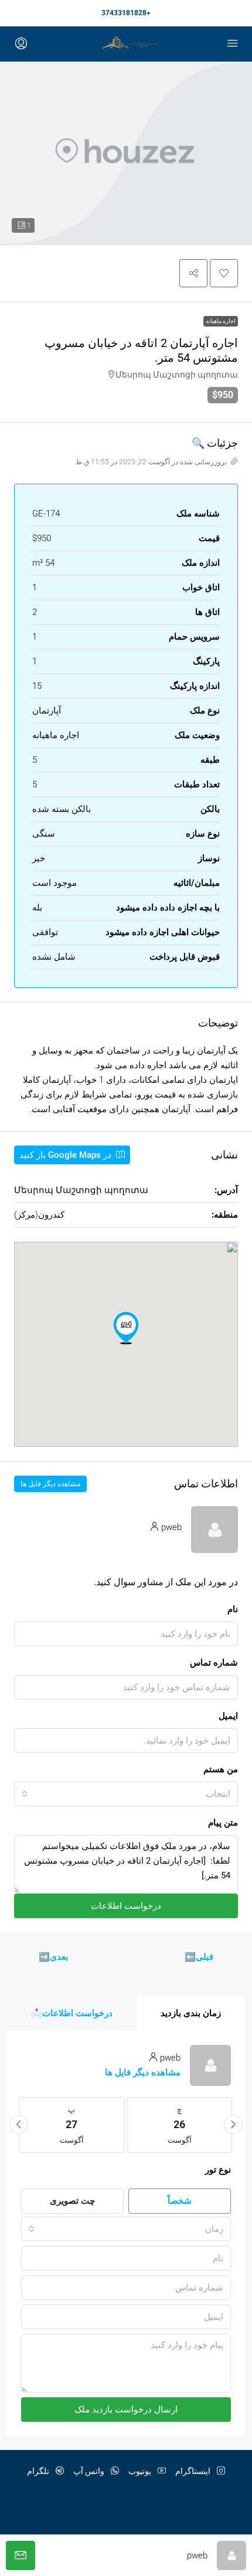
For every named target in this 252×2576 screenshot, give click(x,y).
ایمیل (228, 1716)
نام (233, 1609)
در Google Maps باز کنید (67, 1155)
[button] (224, 273)
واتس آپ (90, 2471)
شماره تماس (214, 1663)
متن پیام (223, 1823)
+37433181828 (126, 13)
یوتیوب (141, 2471)
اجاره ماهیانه (221, 321)
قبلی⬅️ (199, 1957)
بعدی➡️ (53, 1957)
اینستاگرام (194, 2471)
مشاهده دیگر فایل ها (50, 1484)
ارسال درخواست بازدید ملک (126, 2410)
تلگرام (39, 2471)
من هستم (221, 1769)
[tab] (191, 2013)
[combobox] (126, 1794)
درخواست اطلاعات (126, 1906)
